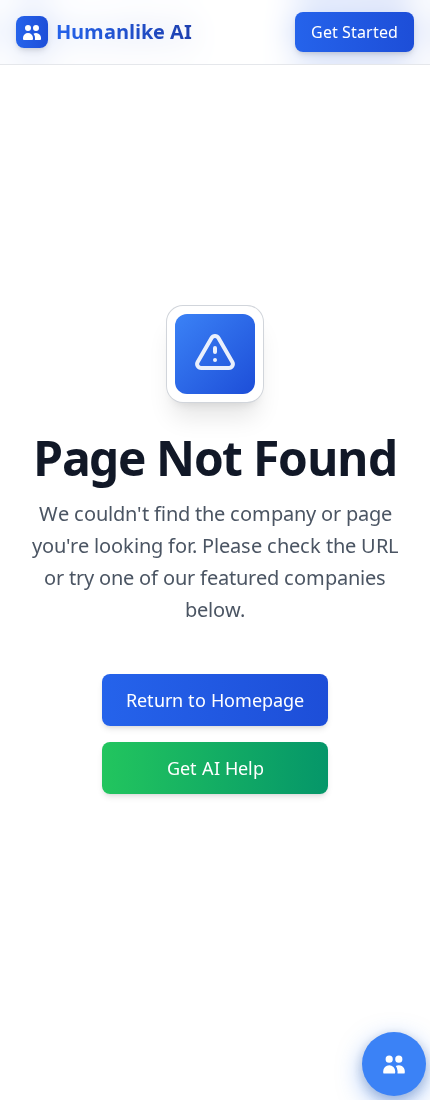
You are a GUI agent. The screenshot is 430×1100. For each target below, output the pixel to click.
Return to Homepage (215, 700)
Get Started (354, 32)
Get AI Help (215, 768)
